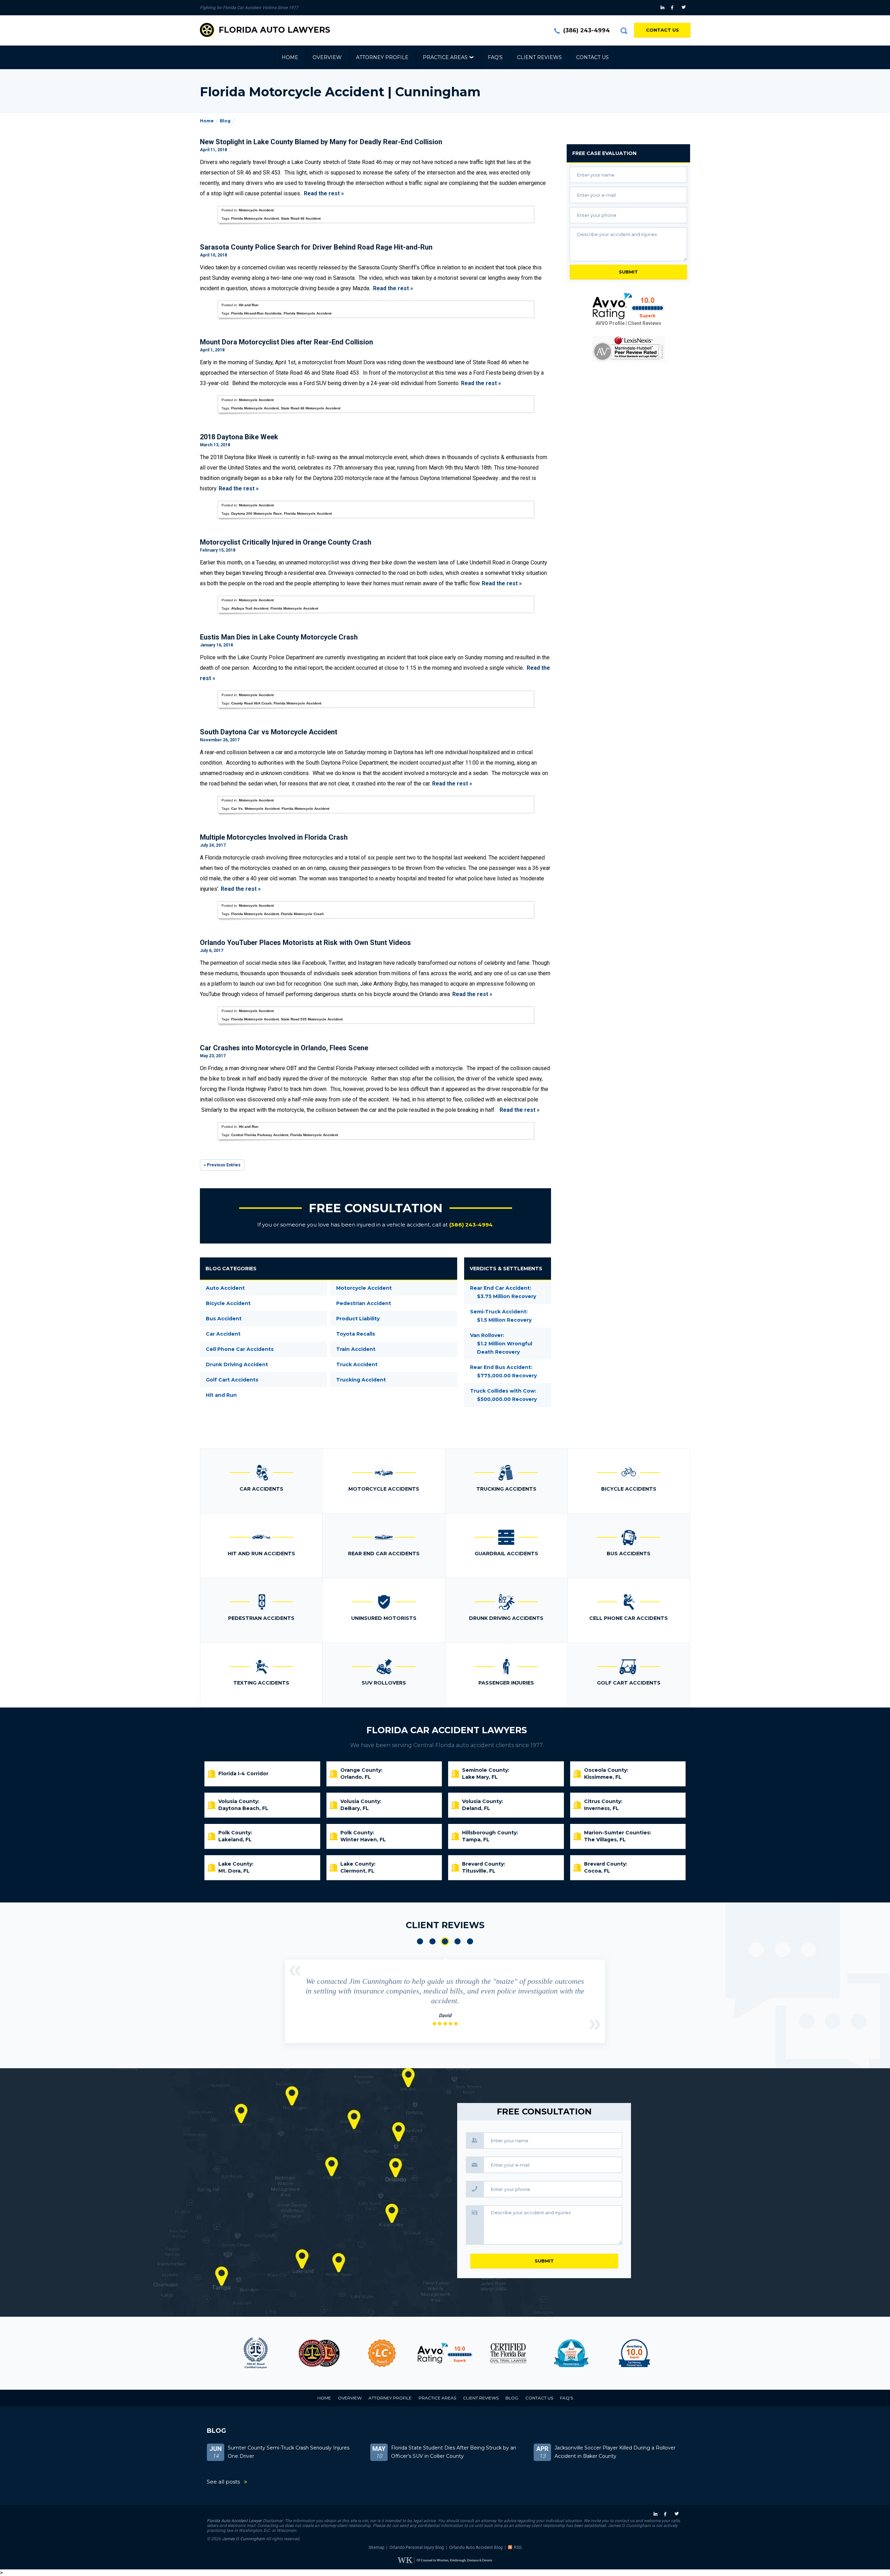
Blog (225, 121)
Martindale (634, 2353)
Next (595, 2024)
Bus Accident (224, 1319)
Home (290, 57)
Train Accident (356, 1349)
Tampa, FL (476, 1840)
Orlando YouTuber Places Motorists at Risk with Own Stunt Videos (305, 943)
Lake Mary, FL (480, 1777)
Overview (327, 57)
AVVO (382, 2353)
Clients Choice (508, 2353)
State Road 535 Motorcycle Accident (312, 1019)
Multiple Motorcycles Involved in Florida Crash (274, 837)
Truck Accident (357, 1364)
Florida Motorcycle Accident (255, 218)
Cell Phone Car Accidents (240, 1349)
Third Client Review (445, 1941)
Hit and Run (249, 305)
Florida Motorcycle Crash (302, 914)
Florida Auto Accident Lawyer (234, 2521)
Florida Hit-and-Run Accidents (256, 313)
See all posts (223, 2482)
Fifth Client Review (470, 1941)
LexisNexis (629, 349)
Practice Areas (445, 57)
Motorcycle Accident (256, 210)
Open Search (624, 31)
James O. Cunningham (243, 2539)
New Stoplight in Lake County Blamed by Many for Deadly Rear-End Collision (321, 142)
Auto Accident (225, 1288)
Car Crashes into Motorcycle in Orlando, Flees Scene (284, 1048)
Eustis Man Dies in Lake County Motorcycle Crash (279, 637)
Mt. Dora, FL (234, 1871)
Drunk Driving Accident (237, 1364)
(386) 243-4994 (586, 30)
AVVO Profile (610, 323)
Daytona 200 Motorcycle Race (257, 513)
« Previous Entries (222, 1165)
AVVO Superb (571, 2353)
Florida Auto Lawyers (274, 30)
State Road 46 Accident (301, 218)
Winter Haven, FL (363, 1840)
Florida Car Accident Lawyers (447, 1730)
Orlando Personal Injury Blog (417, 2548)
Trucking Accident (361, 1380)
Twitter (685, 8)
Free (604, 153)
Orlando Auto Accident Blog (476, 2548)
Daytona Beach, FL (243, 1808)
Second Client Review (432, 1941)
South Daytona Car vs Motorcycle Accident (269, 732)
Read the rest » (324, 193)
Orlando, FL (356, 1777)
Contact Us (662, 30)
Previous (295, 1971)
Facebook (674, 8)
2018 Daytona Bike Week (239, 437)
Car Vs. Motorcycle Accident (255, 809)
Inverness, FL (601, 1808)
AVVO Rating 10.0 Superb (629, 306)
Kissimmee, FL (603, 1777)
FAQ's (495, 57)
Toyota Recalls (356, 1334)
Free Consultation (376, 1208)
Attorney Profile (382, 57)
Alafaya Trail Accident (250, 608)
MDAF (256, 2353)
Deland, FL (476, 1808)
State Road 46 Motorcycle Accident (311, 408)
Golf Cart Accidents (232, 1380)
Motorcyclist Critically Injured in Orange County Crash (286, 542)
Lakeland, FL (235, 1840)
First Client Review (420, 1941)
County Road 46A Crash (251, 703)
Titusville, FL (479, 1871)
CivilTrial (445, 2353)
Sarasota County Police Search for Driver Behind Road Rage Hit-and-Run (316, 247)
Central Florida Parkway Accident (260, 1135)
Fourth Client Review (458, 1941)
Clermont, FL (357, 1871)
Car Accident (223, 1334)
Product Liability (358, 1319)
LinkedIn (663, 8)
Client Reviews (539, 57)
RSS (518, 2548)
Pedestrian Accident (364, 1303)
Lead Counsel (319, 2353)
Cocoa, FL (597, 1871)
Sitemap (376, 2548)
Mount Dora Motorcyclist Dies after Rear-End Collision (286, 342)
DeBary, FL (355, 1808)
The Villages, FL (605, 1840)
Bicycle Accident (228, 1303)
